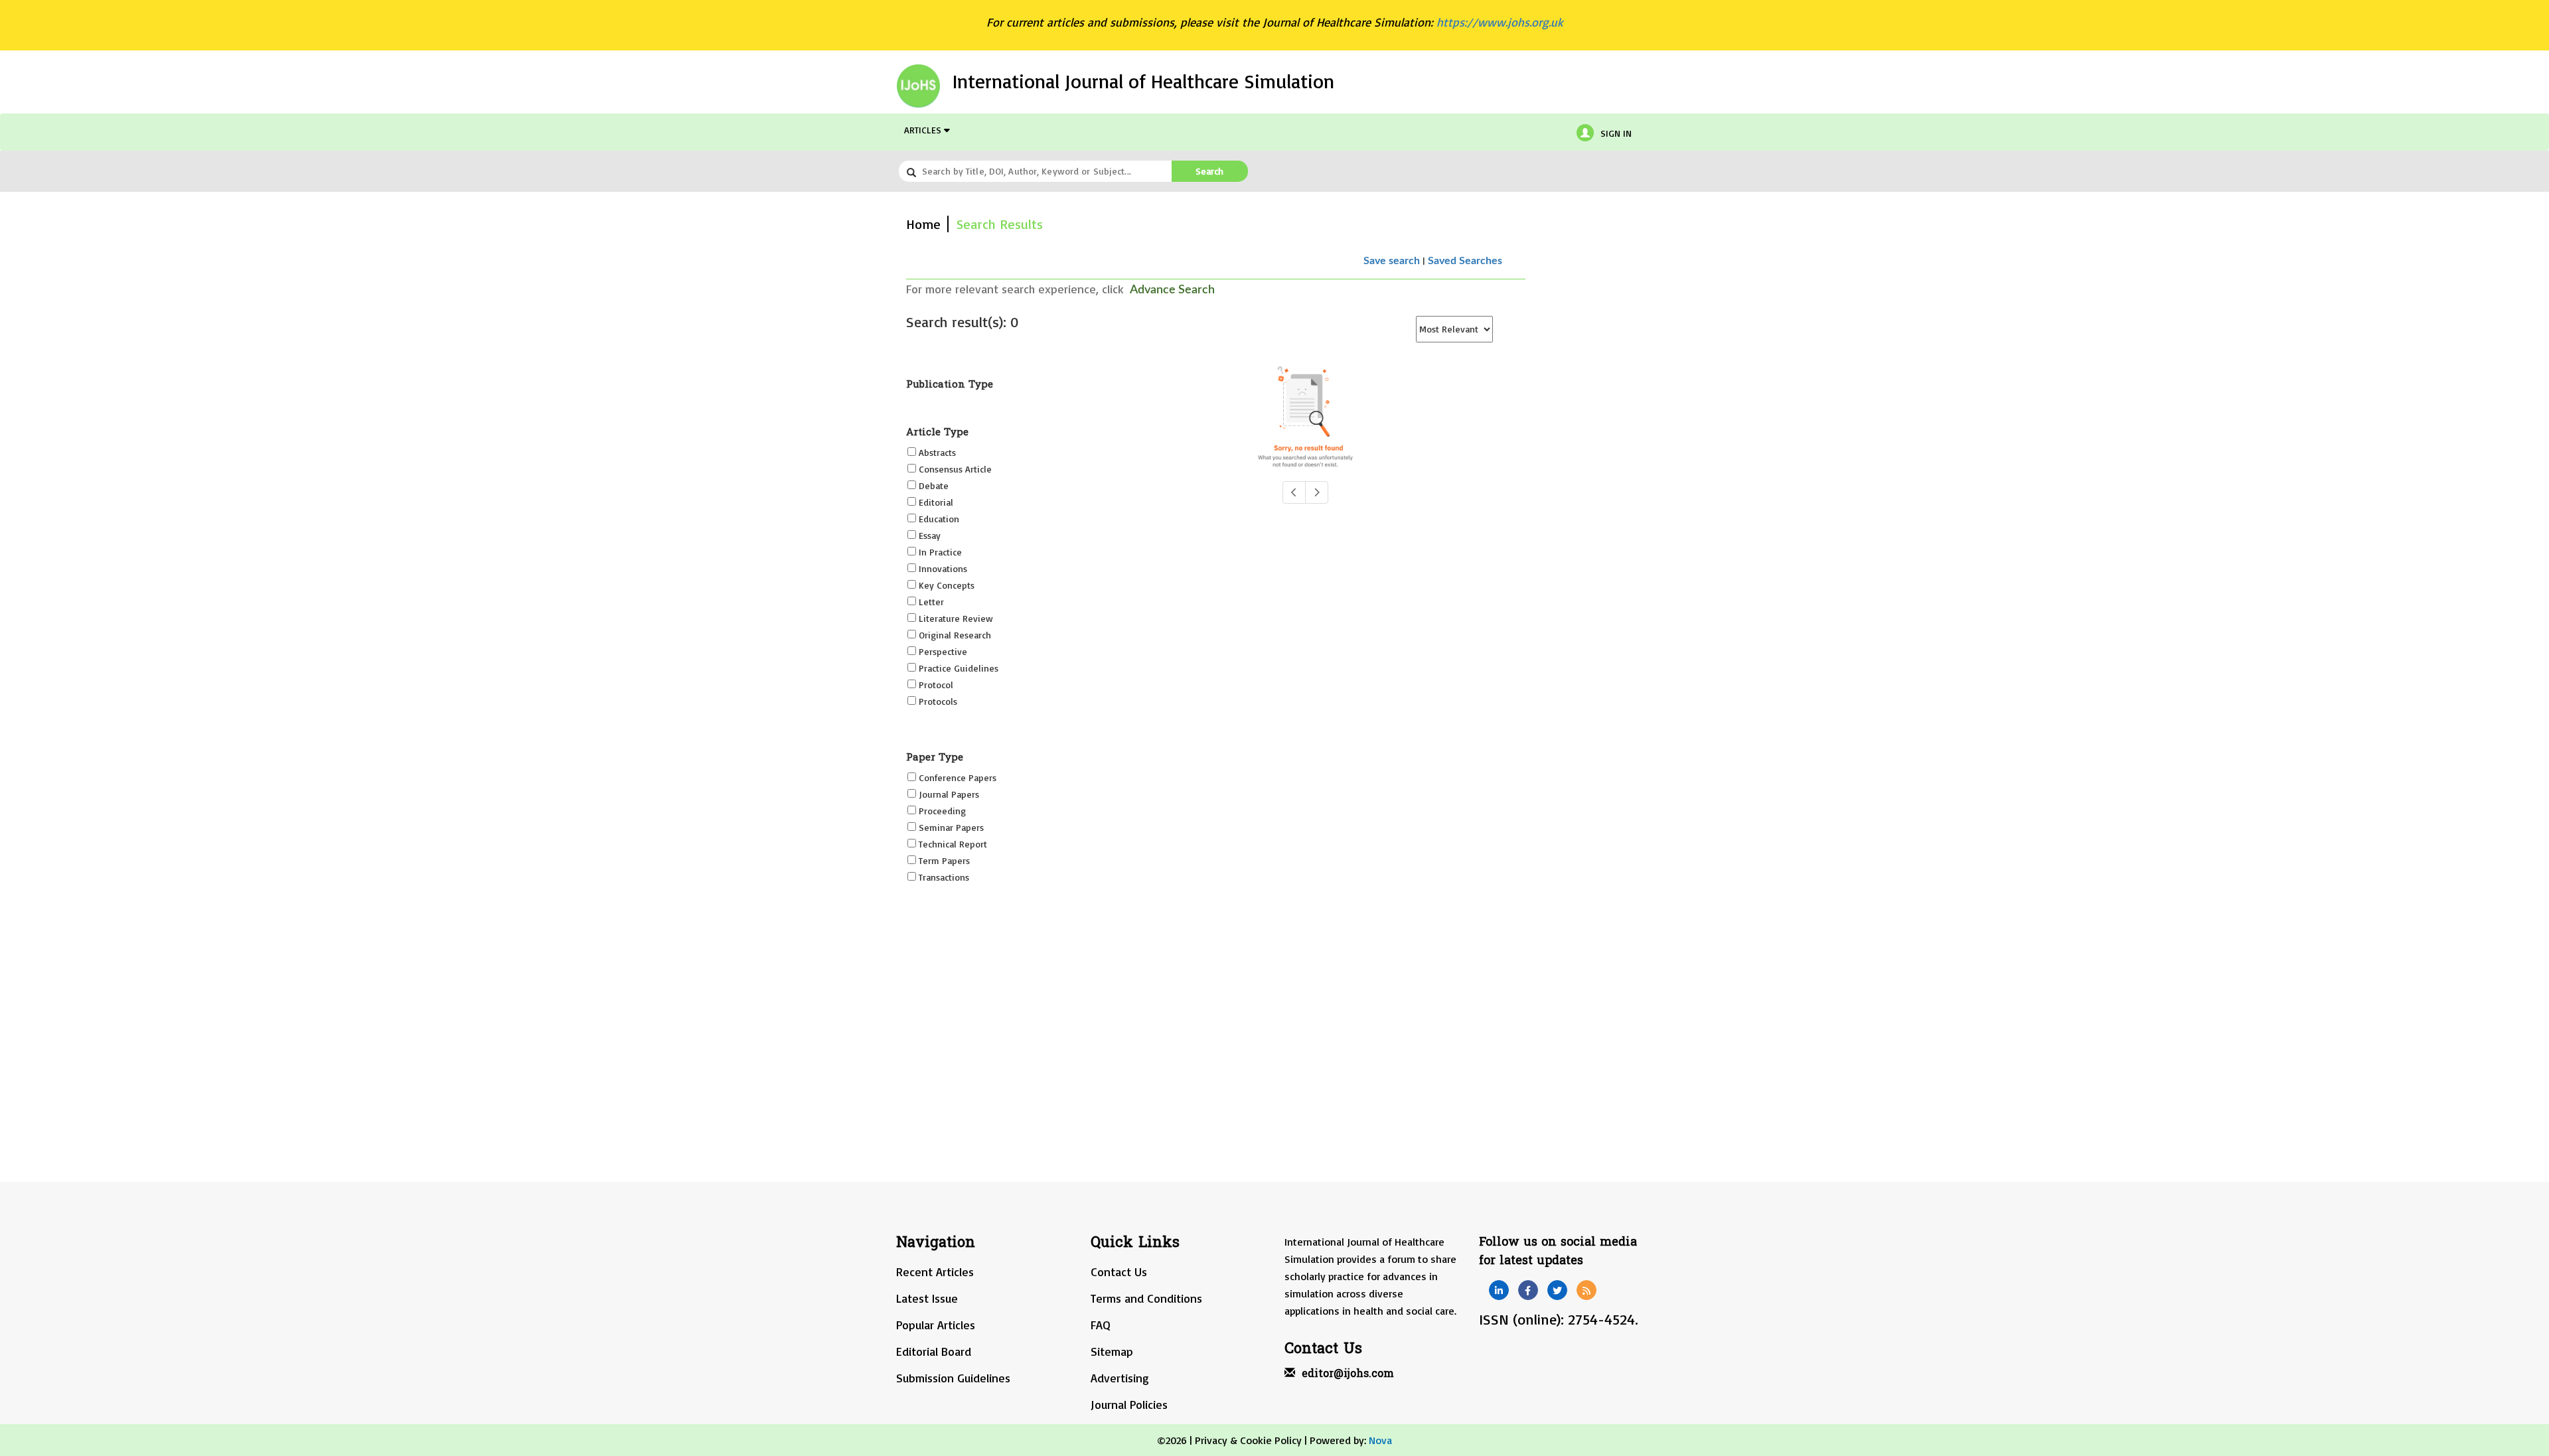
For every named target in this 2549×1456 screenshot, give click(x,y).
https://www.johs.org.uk (1500, 22)
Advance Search (1172, 290)
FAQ (1101, 1325)
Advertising (1120, 1378)
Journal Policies (1129, 1404)
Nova (1380, 1440)
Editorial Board (934, 1351)
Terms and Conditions (1146, 1298)
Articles (924, 130)
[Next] (1317, 492)
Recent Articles (935, 1272)
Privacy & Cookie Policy (1248, 1440)
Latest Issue (927, 1298)
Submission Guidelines (953, 1378)
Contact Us (1119, 1272)
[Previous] (1294, 492)
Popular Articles (936, 1325)
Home (923, 224)
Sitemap (1112, 1351)
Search (1209, 171)
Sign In (1616, 133)
